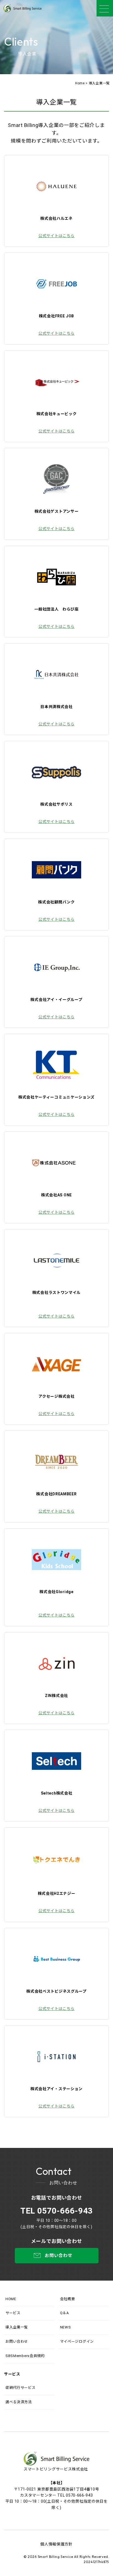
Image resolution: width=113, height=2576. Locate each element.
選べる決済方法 (19, 2402)
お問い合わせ (17, 2341)
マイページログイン (77, 2341)
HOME (11, 2299)
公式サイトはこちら (56, 236)
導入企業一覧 (17, 2327)
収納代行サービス (21, 2388)
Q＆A (64, 2313)
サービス (13, 2313)
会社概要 (68, 2299)
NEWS (66, 2327)
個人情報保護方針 (56, 2544)
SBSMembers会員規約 (25, 2356)
